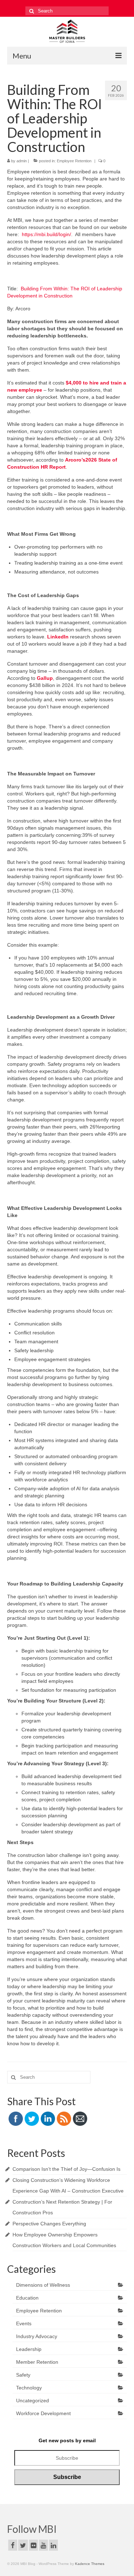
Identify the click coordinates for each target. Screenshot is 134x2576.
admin (22, 161)
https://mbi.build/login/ (46, 234)
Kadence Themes (90, 2564)
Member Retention (37, 2362)
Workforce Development (43, 2413)
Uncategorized (33, 2401)
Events (24, 2323)
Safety (23, 2375)
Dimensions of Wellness (43, 2285)
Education (27, 2298)
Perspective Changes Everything (49, 2224)
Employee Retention (74, 161)
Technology (29, 2388)
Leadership (29, 2349)
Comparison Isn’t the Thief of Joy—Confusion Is (66, 2169)
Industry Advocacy (37, 2336)
